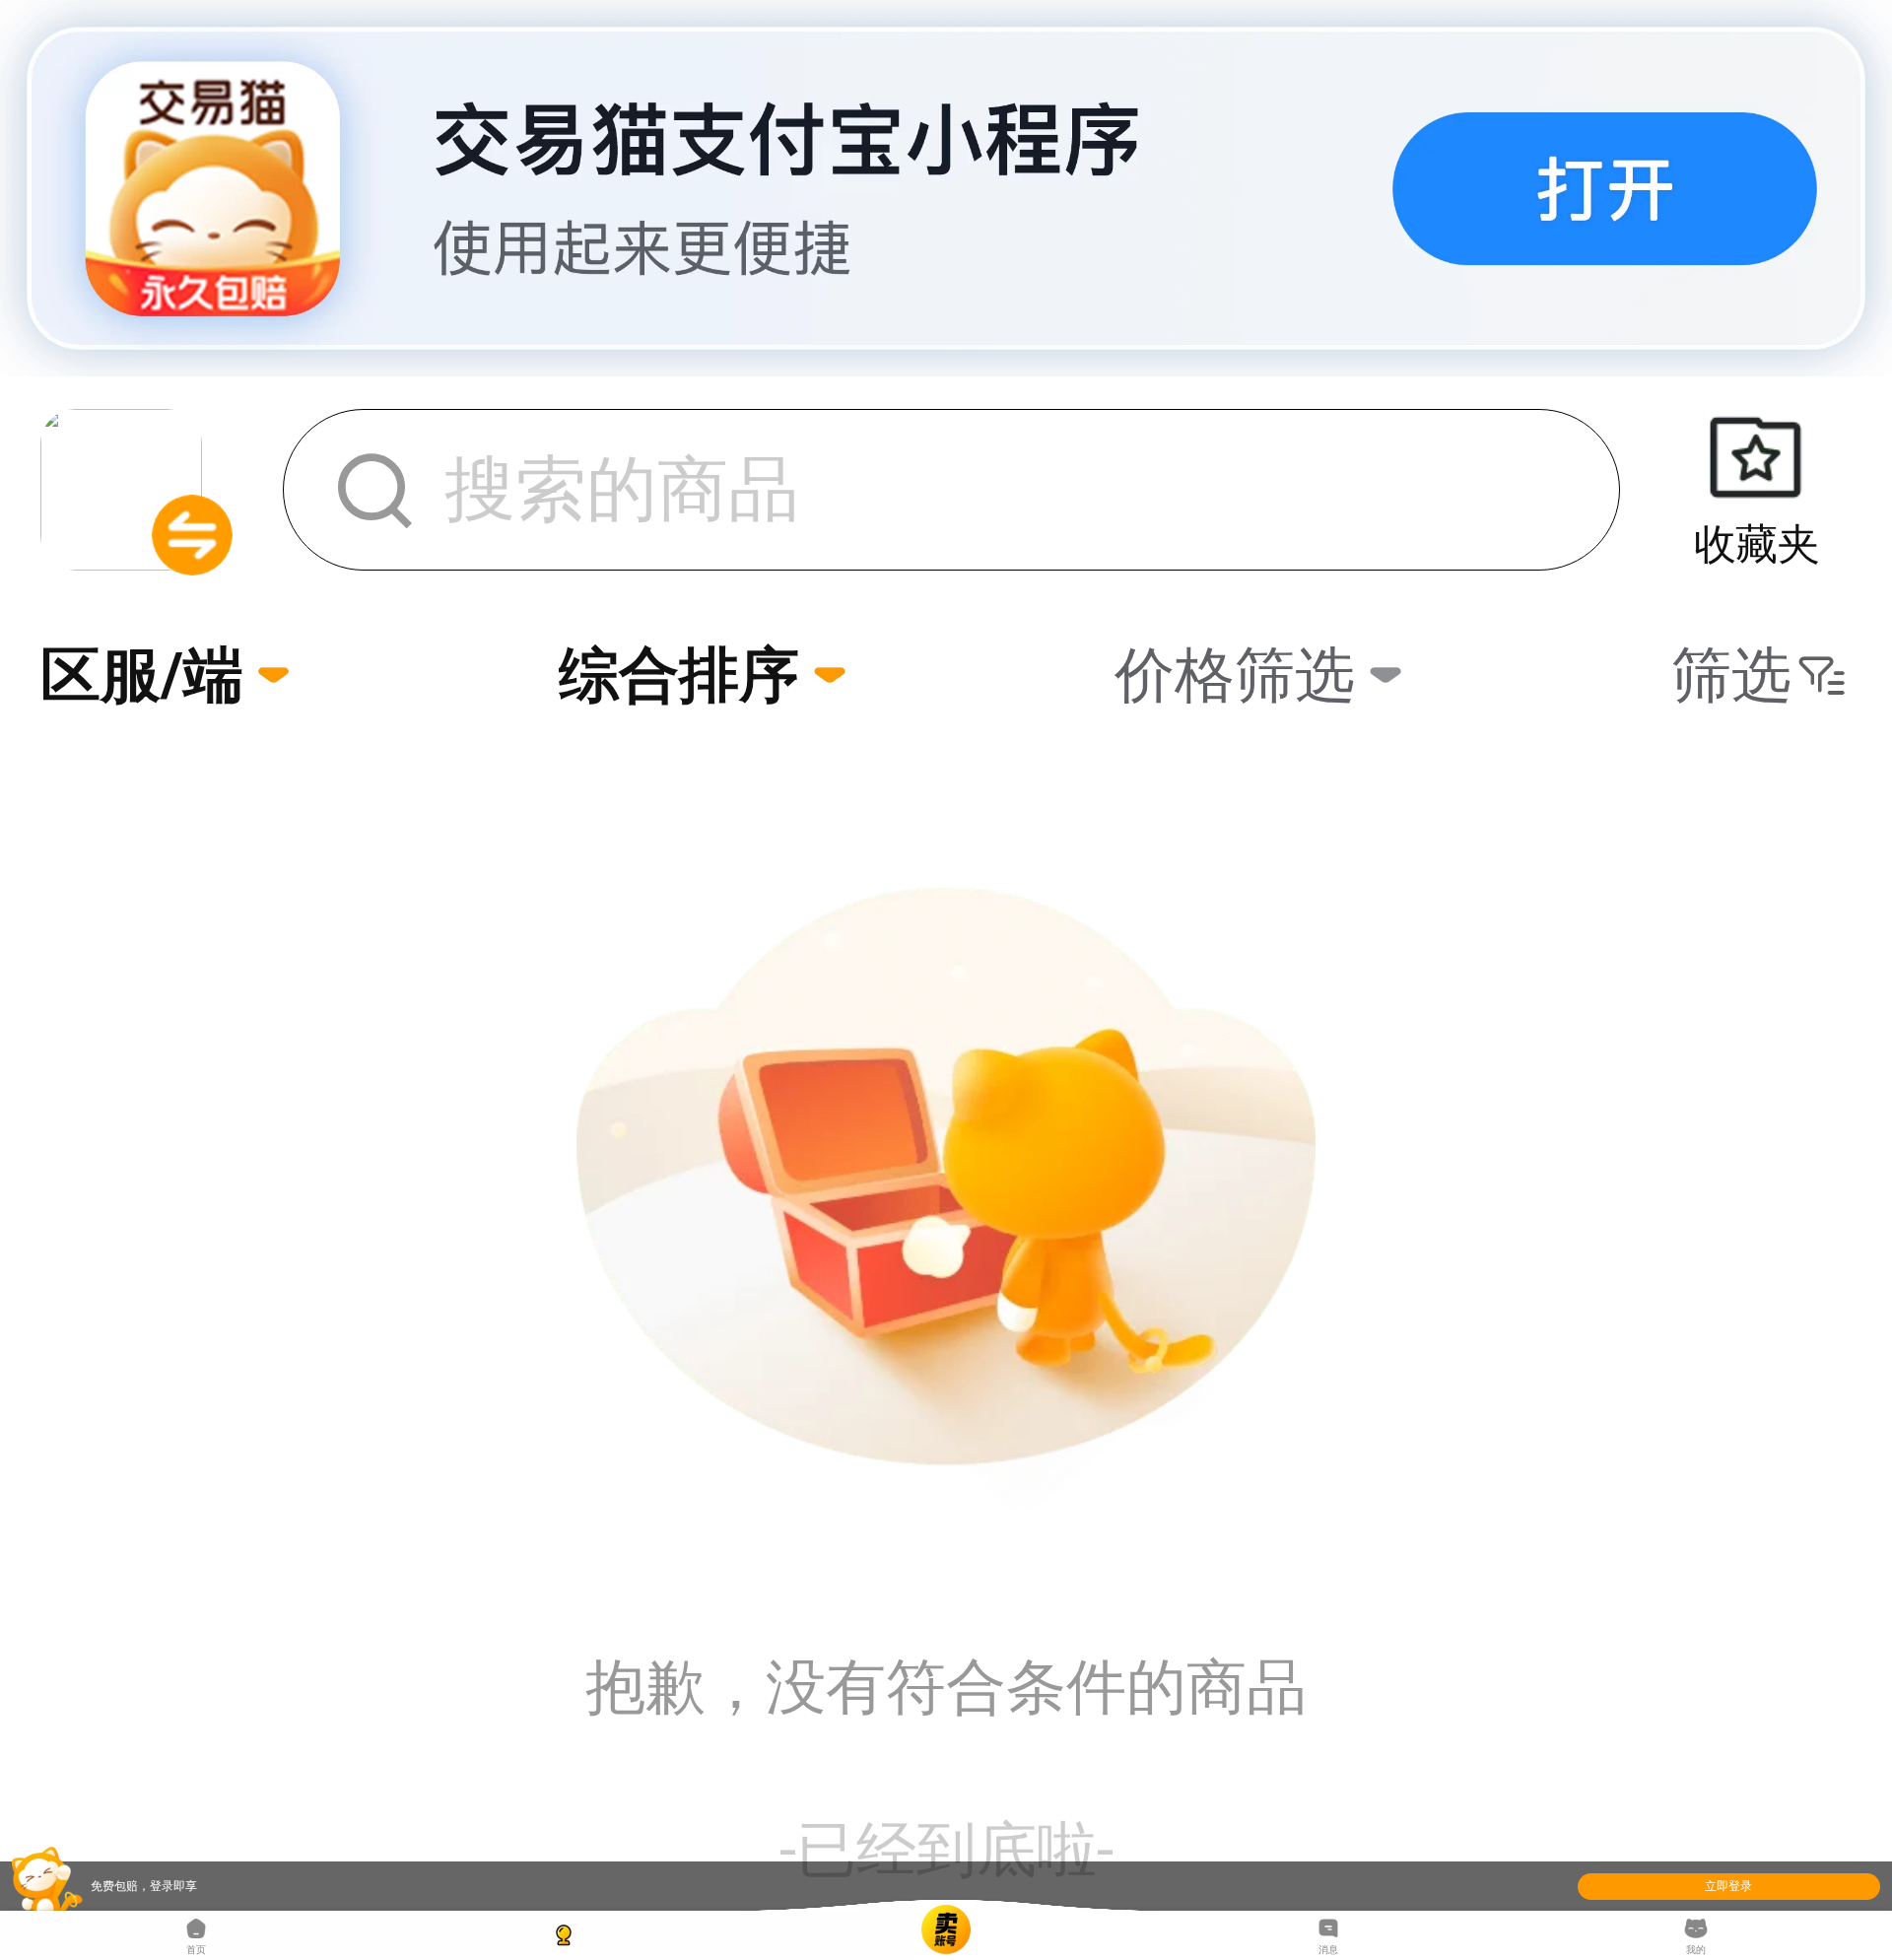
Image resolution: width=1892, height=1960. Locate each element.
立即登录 (1728, 1886)
